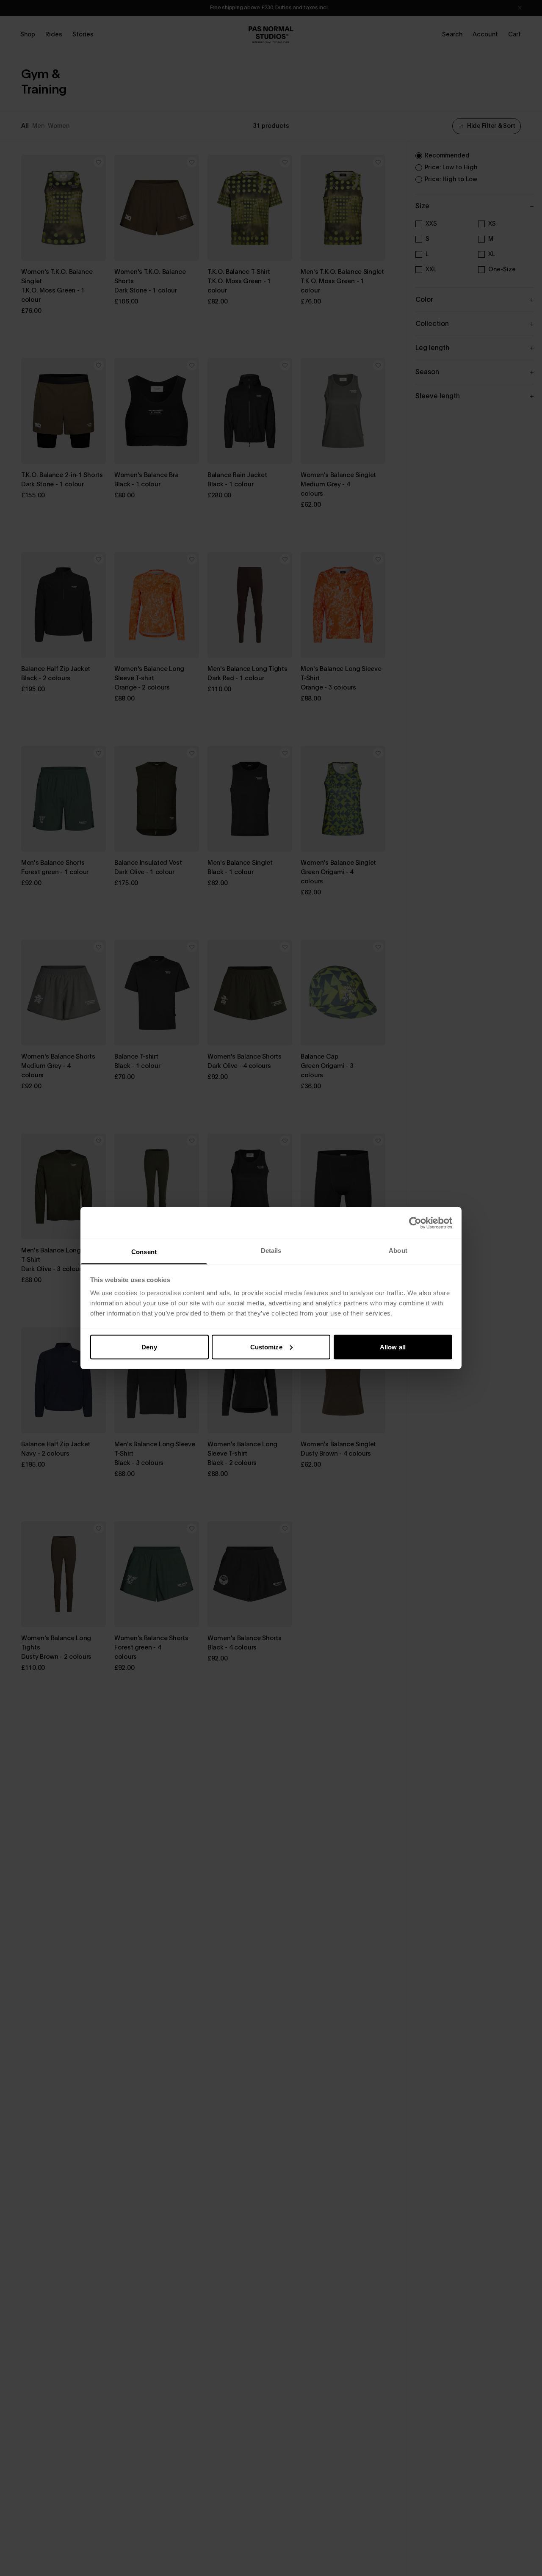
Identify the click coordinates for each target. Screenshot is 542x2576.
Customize (266, 1347)
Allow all (393, 1347)
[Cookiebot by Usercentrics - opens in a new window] (415, 1223)
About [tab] (398, 1251)
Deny (149, 1347)
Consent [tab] (144, 1252)
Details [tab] (271, 1251)
